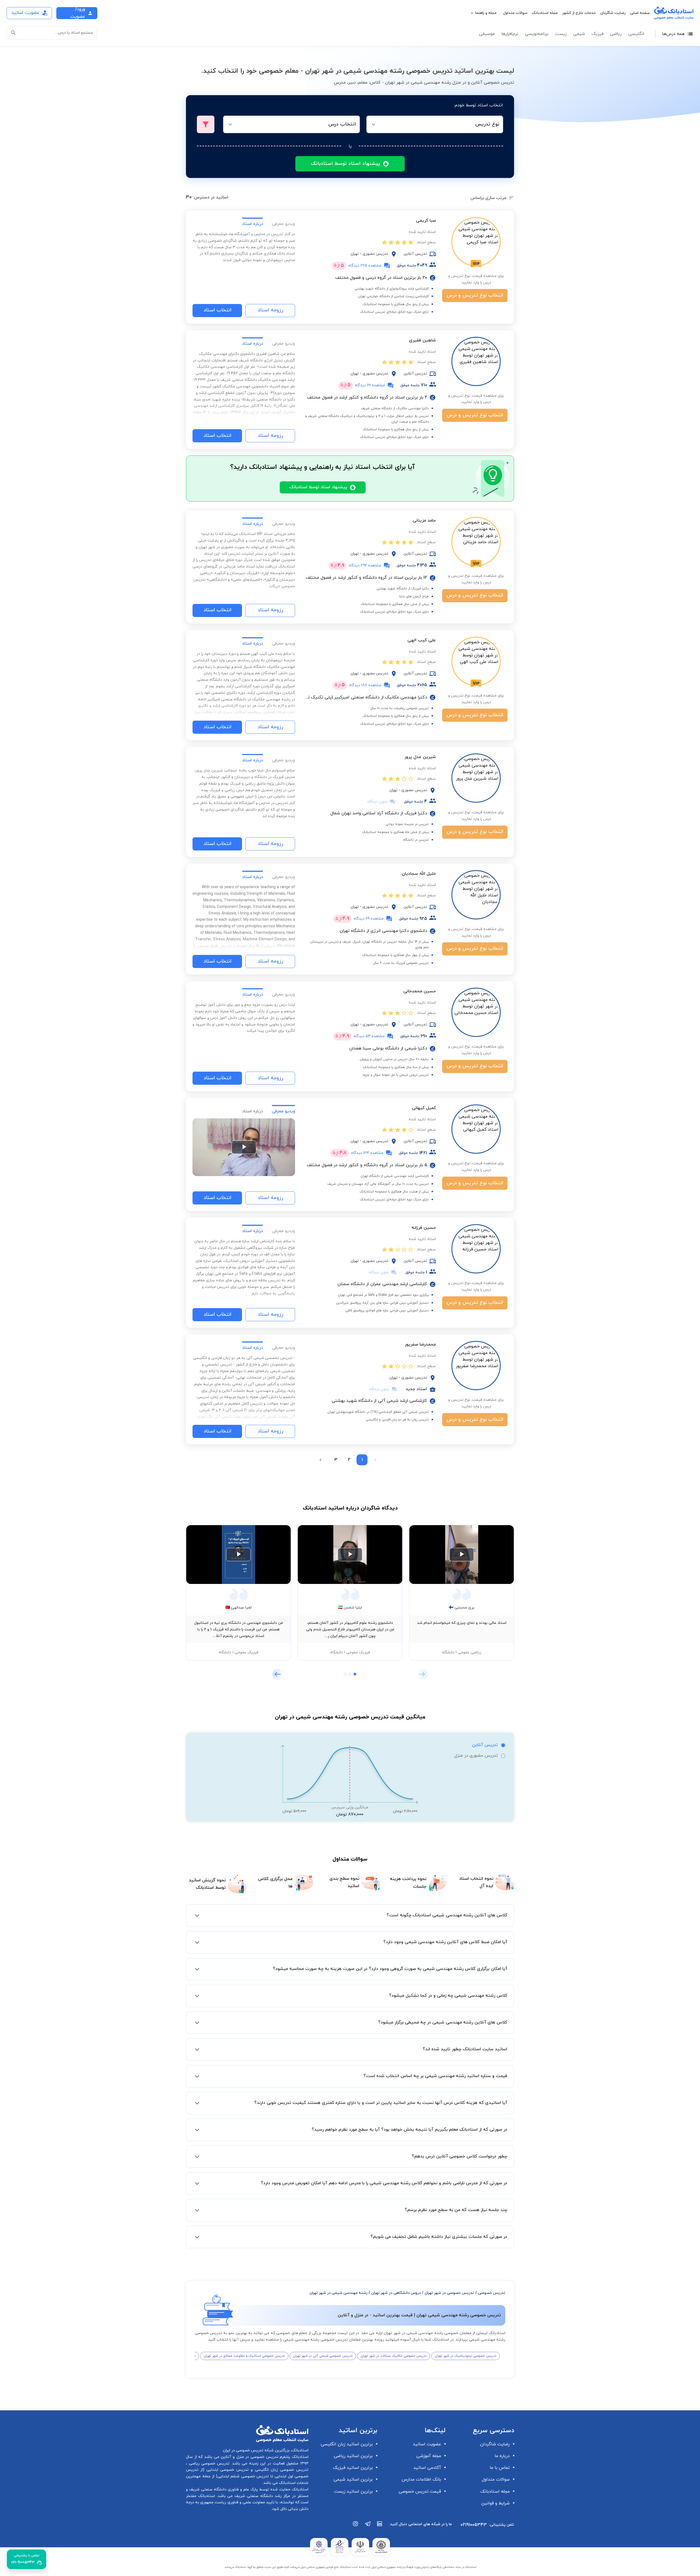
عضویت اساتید (427, 2444)
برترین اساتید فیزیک (353, 2468)
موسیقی (487, 34)
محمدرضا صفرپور (420, 1344)
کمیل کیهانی (424, 1108)
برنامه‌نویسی (536, 34)
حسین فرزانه (424, 1228)
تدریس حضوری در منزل (476, 1756)
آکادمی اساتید (427, 2468)
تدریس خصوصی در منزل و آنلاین (249, 2457)
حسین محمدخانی (420, 991)
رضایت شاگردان (613, 13)
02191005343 (474, 2525)
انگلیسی (636, 34)
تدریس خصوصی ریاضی (208, 2464)
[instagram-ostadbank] (356, 2527)
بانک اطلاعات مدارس (421, 2479)
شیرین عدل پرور (420, 757)
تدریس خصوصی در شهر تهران (449, 2293)
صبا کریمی (426, 221)
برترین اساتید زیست (353, 2492)
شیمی (579, 34)
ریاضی (616, 34)
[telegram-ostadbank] (368, 2527)
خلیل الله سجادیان (419, 874)
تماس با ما (500, 2468)
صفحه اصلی (640, 13)
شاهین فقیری (422, 340)
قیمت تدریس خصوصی (420, 2492)
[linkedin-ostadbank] (380, 2527)
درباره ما (502, 2456)
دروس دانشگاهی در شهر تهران (396, 2293)
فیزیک (597, 34)
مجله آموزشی (429, 2456)
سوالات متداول (515, 13)
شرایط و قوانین (495, 2503)
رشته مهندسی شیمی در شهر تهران (339, 2293)
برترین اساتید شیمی (353, 2479)
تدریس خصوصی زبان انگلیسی (281, 2470)
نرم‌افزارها (510, 34)
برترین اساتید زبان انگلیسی (347, 2444)
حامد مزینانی (424, 521)
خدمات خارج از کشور (579, 13)
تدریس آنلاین (485, 1745)
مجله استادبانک (545, 13)
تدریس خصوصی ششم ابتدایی (243, 2476)
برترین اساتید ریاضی (353, 2456)
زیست (561, 34)
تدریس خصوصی (492, 2293)
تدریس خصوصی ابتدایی (226, 2470)
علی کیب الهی (422, 640)
